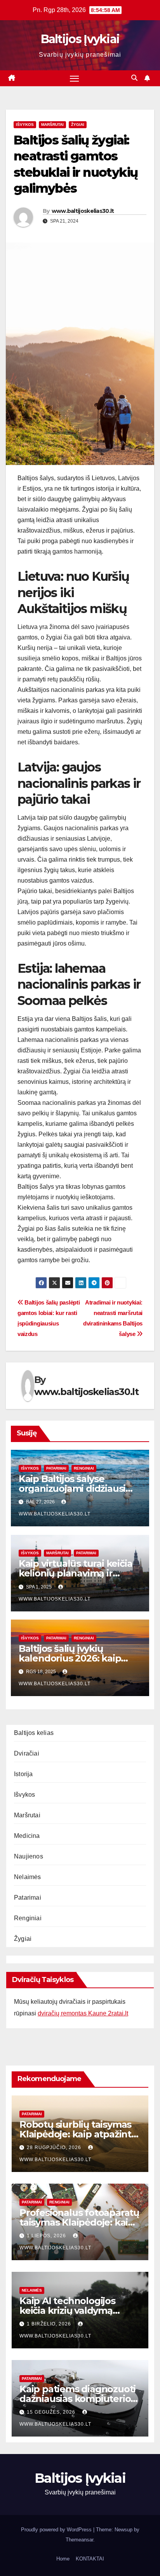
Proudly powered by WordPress (57, 2530)
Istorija (23, 1774)
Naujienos (29, 1856)
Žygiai (78, 125)
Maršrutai (52, 125)
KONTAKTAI (90, 2559)
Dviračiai (27, 1753)
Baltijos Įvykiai (80, 39)
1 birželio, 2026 (50, 2324)
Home (63, 2559)
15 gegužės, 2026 (52, 2412)
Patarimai (56, 1468)
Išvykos (25, 125)
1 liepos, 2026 (47, 2236)
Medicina (27, 1836)
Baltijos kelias (34, 1733)
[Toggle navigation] (75, 78)
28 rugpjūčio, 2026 (55, 2148)
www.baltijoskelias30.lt (83, 211)
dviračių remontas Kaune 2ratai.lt (83, 2013)
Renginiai (84, 1468)
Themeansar (79, 2540)
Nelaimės (28, 1877)
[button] (134, 78)
